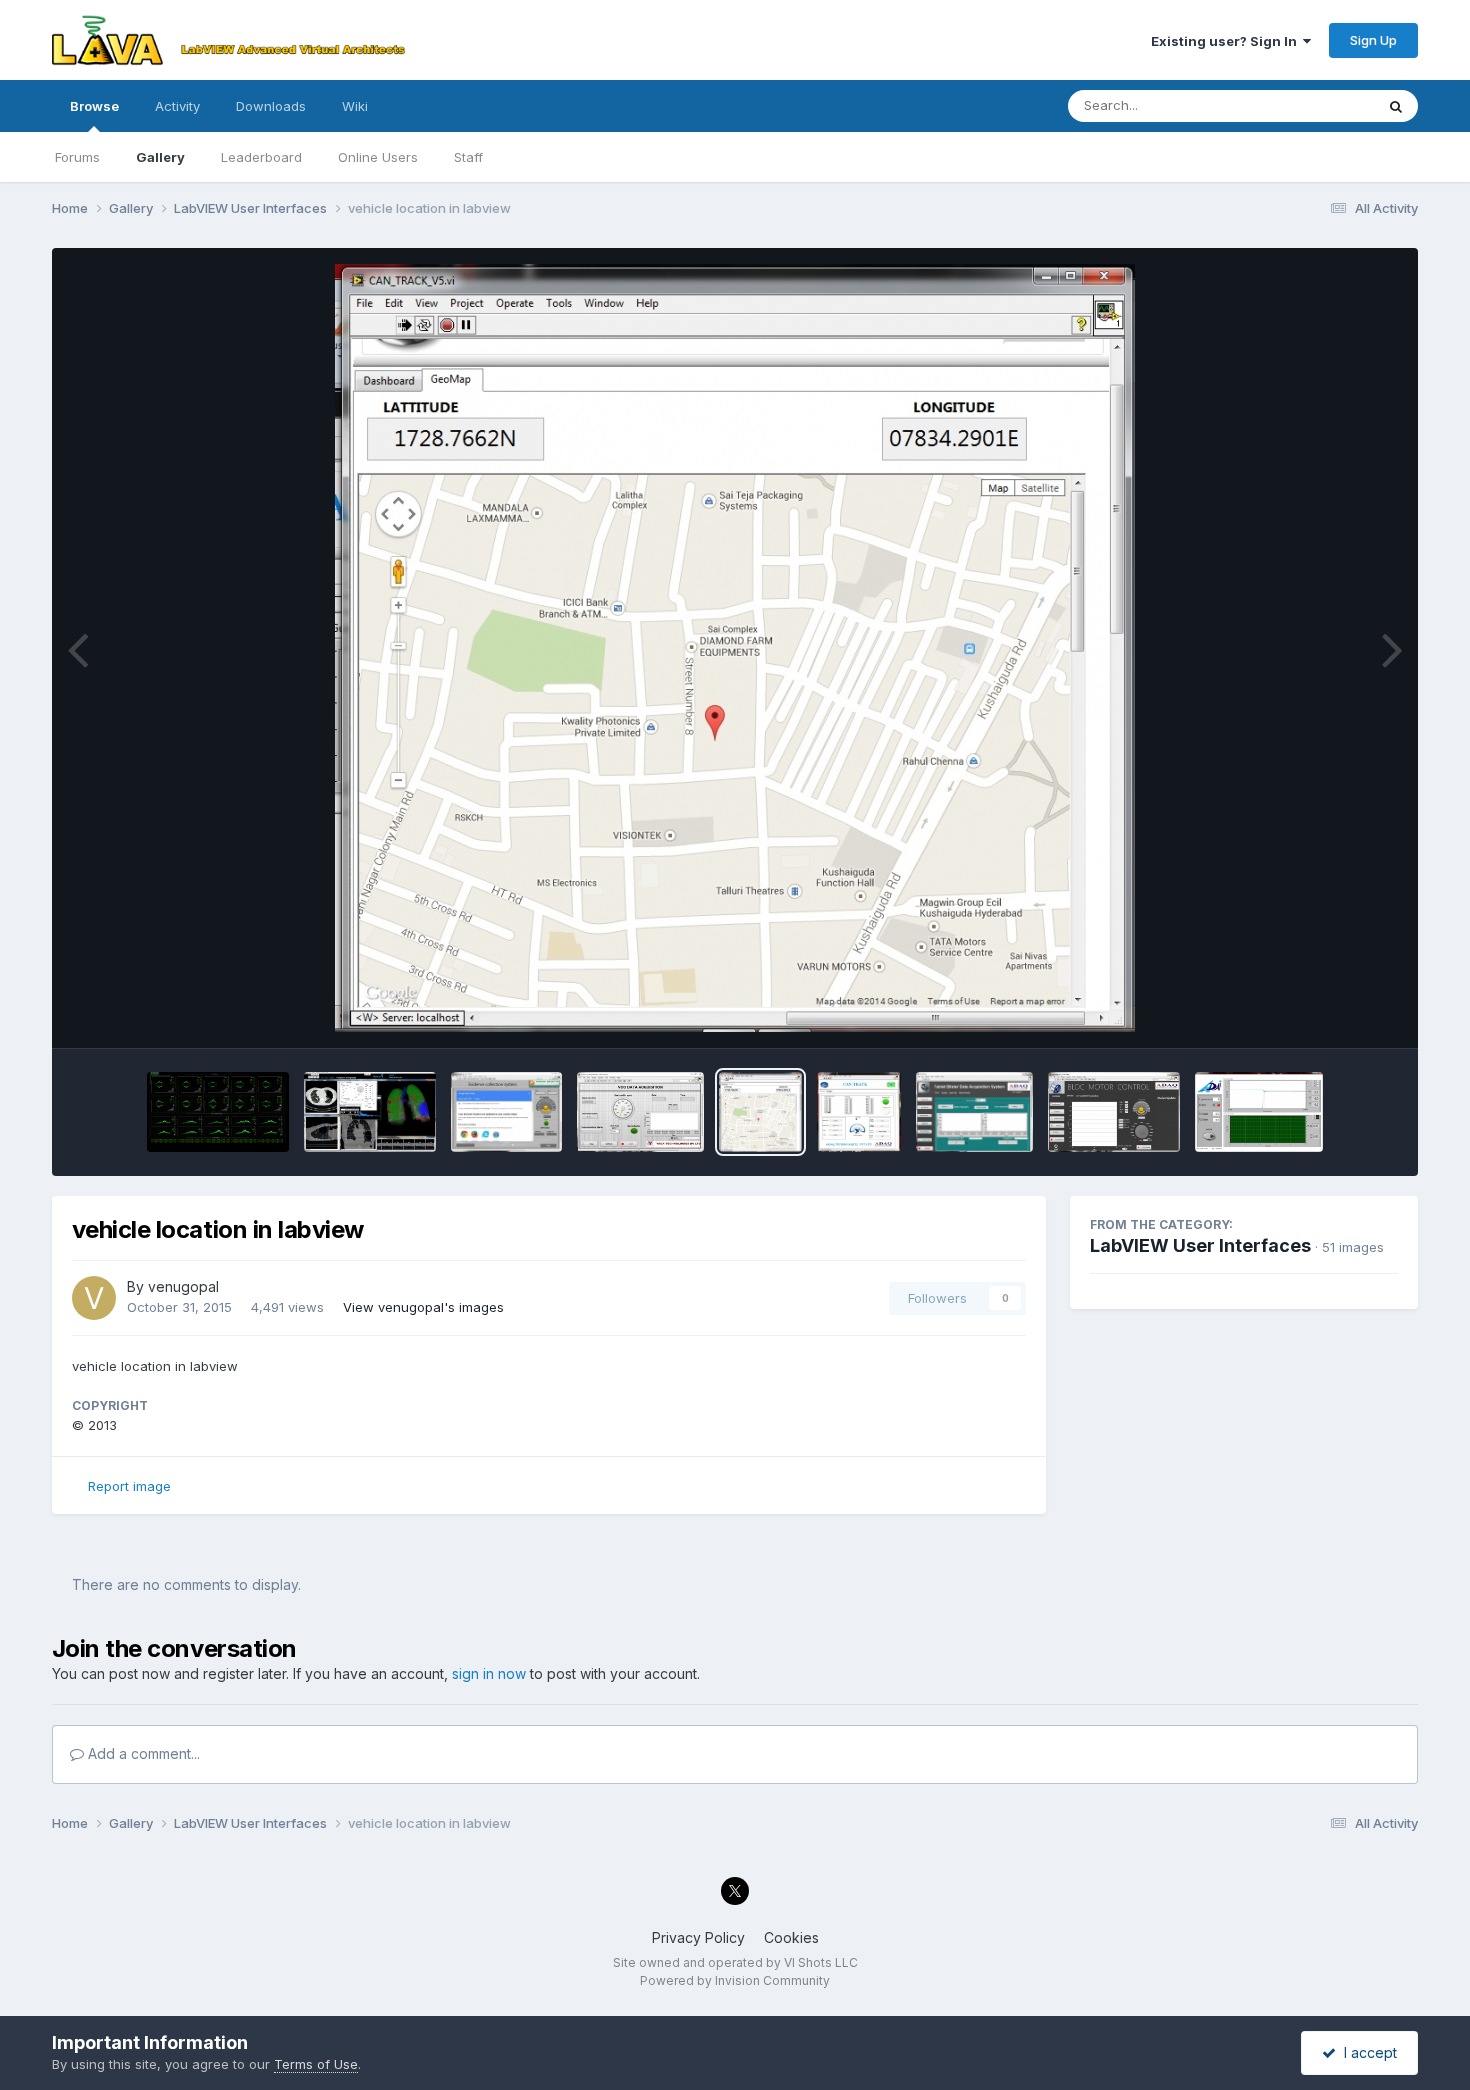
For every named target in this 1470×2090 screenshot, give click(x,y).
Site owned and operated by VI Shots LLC (735, 1962)
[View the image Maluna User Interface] (370, 1112)
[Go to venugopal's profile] (94, 1298)
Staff (468, 157)
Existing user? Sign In (1227, 41)
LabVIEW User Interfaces (1200, 1245)
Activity (177, 106)
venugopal (183, 1286)
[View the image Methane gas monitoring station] (640, 1112)
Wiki (355, 106)
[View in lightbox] (735, 648)
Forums (77, 157)
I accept (1366, 2052)
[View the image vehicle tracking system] (858, 1112)
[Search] (1396, 106)
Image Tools (1335, 1012)
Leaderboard (261, 157)
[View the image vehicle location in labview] (760, 1112)
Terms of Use (316, 2064)
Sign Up (1373, 40)
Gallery (160, 157)
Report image (129, 1486)
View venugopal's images (423, 1307)
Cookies (791, 1937)
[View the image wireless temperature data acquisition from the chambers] (975, 1112)
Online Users (378, 157)
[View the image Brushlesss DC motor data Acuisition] (1114, 1112)
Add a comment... (142, 1753)
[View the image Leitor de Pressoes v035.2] (1259, 1112)
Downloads (271, 106)
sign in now (489, 1673)
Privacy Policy (698, 1937)
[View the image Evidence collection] (506, 1112)
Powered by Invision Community (735, 1980)
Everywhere (1312, 105)
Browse (94, 106)
